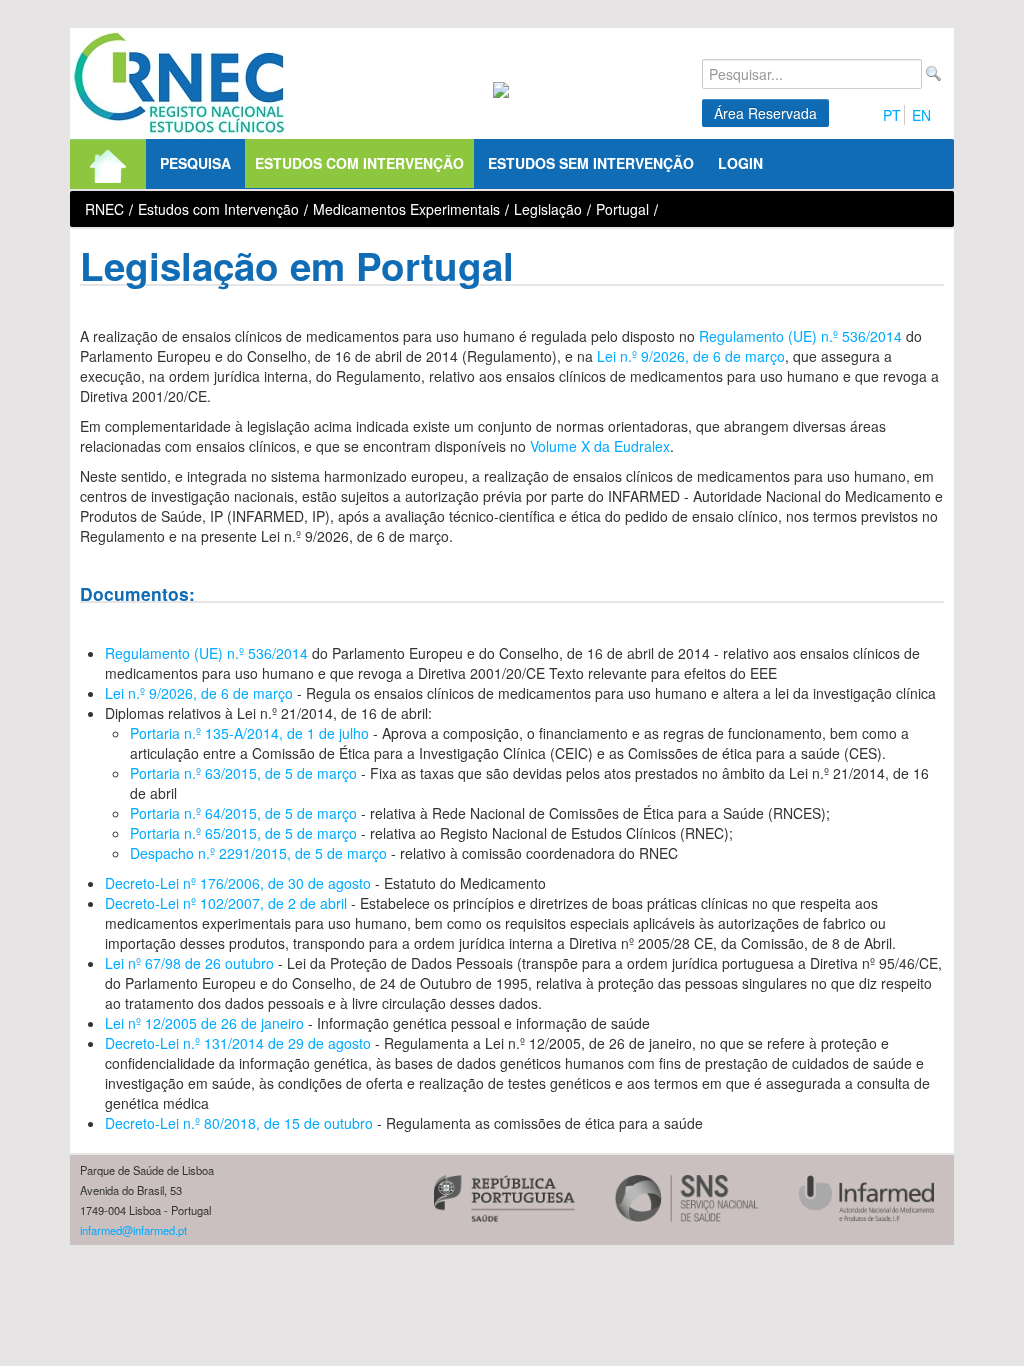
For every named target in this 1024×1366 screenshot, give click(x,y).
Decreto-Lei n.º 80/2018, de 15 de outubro (239, 1123)
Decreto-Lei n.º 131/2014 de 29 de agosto (238, 1043)
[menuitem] (108, 164)
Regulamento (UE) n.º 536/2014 (800, 336)
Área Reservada (765, 113)
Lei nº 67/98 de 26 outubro (189, 963)
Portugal (622, 209)
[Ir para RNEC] (179, 83)
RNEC (104, 209)
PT (892, 115)
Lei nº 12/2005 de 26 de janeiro (204, 1023)
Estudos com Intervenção (218, 209)
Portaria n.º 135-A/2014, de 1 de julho (249, 733)
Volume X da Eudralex (600, 446)
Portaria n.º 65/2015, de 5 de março (243, 833)
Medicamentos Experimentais (406, 209)
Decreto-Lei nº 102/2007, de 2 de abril (226, 903)
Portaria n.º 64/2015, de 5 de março (245, 813)
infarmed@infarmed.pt (133, 1230)
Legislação (548, 209)
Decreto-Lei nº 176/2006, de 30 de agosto (238, 883)
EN (921, 115)
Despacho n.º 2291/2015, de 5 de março (258, 853)
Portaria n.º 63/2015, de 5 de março (243, 773)
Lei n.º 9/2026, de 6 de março (691, 356)
